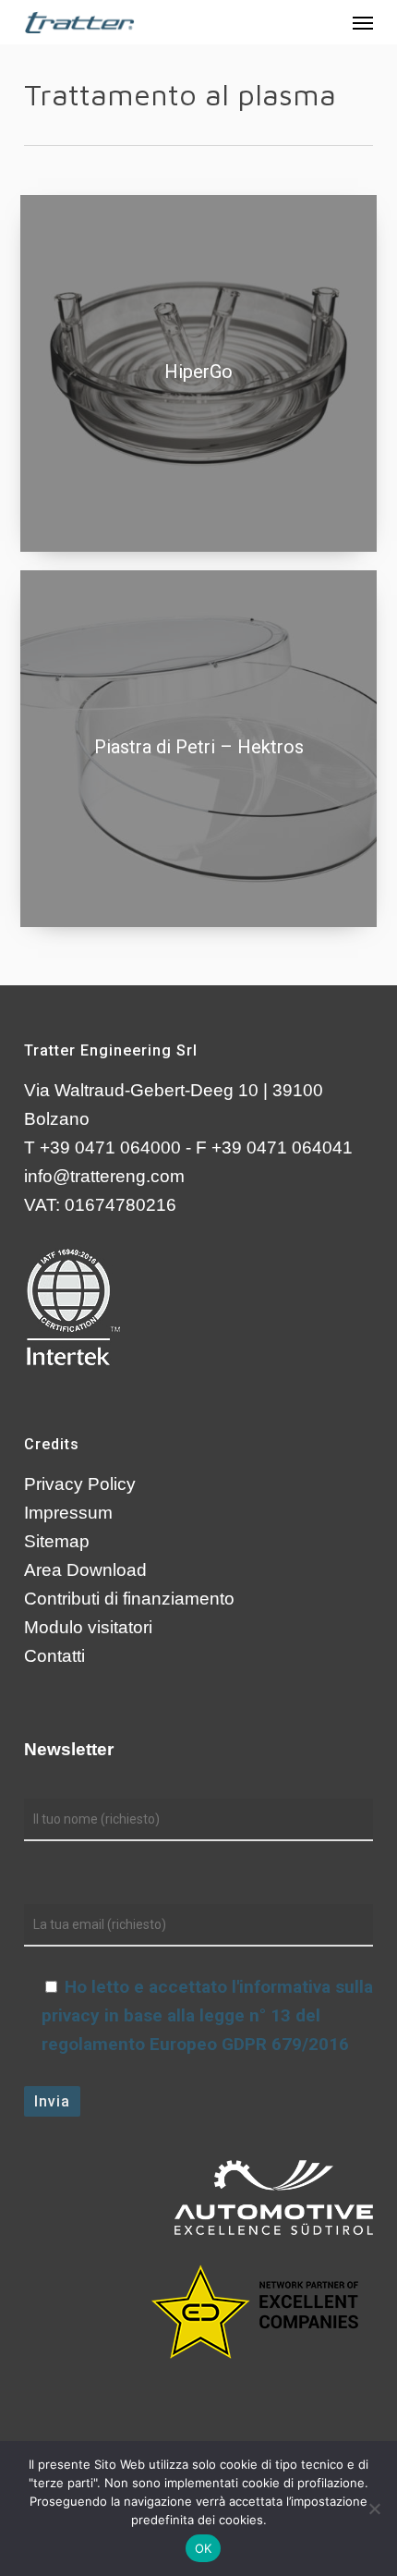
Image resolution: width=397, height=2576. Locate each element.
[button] (363, 22)
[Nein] (374, 2509)
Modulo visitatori (88, 1627)
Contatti (54, 1656)
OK (204, 2548)
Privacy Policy (80, 1484)
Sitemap (57, 1541)
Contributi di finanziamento (129, 1599)
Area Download (85, 1570)
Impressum (68, 1513)
